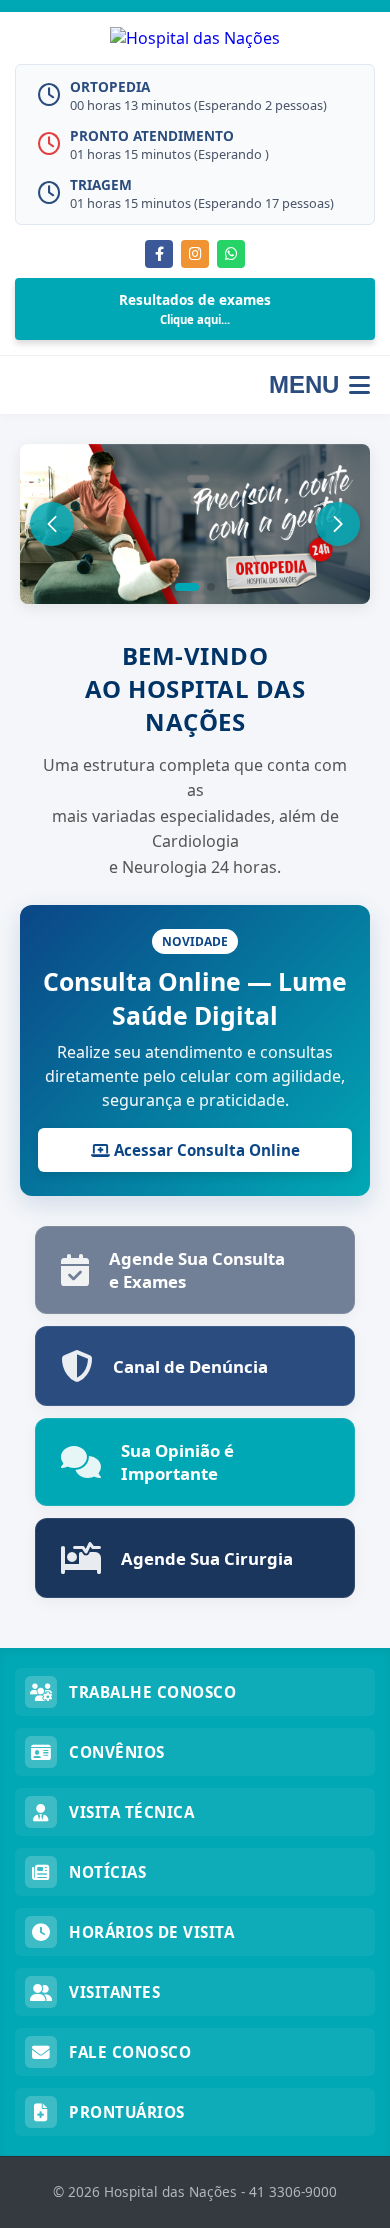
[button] (187, 587)
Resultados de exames (195, 308)
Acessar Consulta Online (205, 1150)
